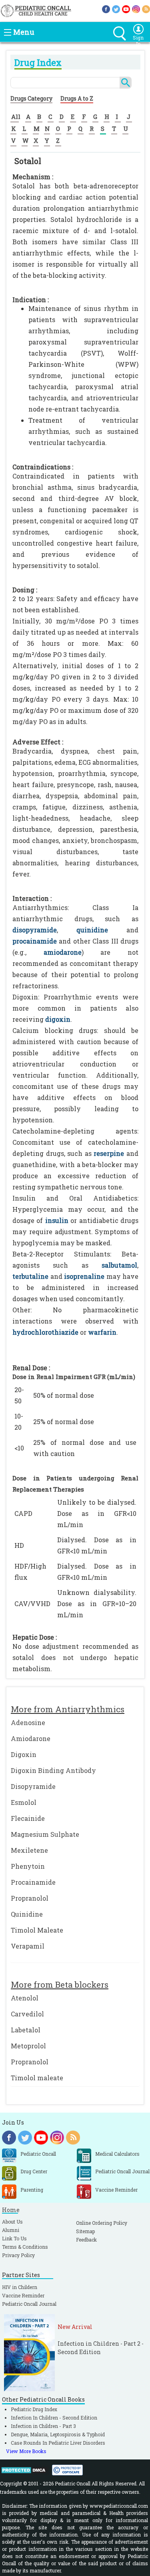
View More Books (26, 2451)
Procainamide (33, 1882)
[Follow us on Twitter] (116, 9)
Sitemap (85, 2231)
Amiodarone (31, 1738)
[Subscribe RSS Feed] (146, 9)
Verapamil (28, 1946)
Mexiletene (29, 1850)
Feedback (86, 2240)
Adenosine (28, 1722)
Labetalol (26, 2030)
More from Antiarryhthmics (68, 1709)
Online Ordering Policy (102, 2223)
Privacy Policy (18, 2255)
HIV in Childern (20, 2287)
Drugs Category (31, 98)
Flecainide (28, 1818)
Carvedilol (27, 2014)
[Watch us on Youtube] (126, 9)
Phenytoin (28, 1866)
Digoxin (24, 1754)
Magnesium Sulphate (45, 1834)
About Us (12, 2222)
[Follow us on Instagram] (136, 9)
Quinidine (27, 1914)
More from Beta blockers (60, 1984)
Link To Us (14, 2238)
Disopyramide (33, 1786)
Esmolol (24, 1802)
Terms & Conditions (25, 2247)
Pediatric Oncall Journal (29, 2304)
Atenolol (25, 1998)
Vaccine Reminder (23, 2295)
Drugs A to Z (77, 98)
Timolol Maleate (37, 1930)
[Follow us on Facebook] (106, 9)
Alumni (11, 2230)
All (16, 117)
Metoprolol (28, 2046)
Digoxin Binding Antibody (53, 1770)
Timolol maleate (37, 2078)
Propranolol (30, 1898)
